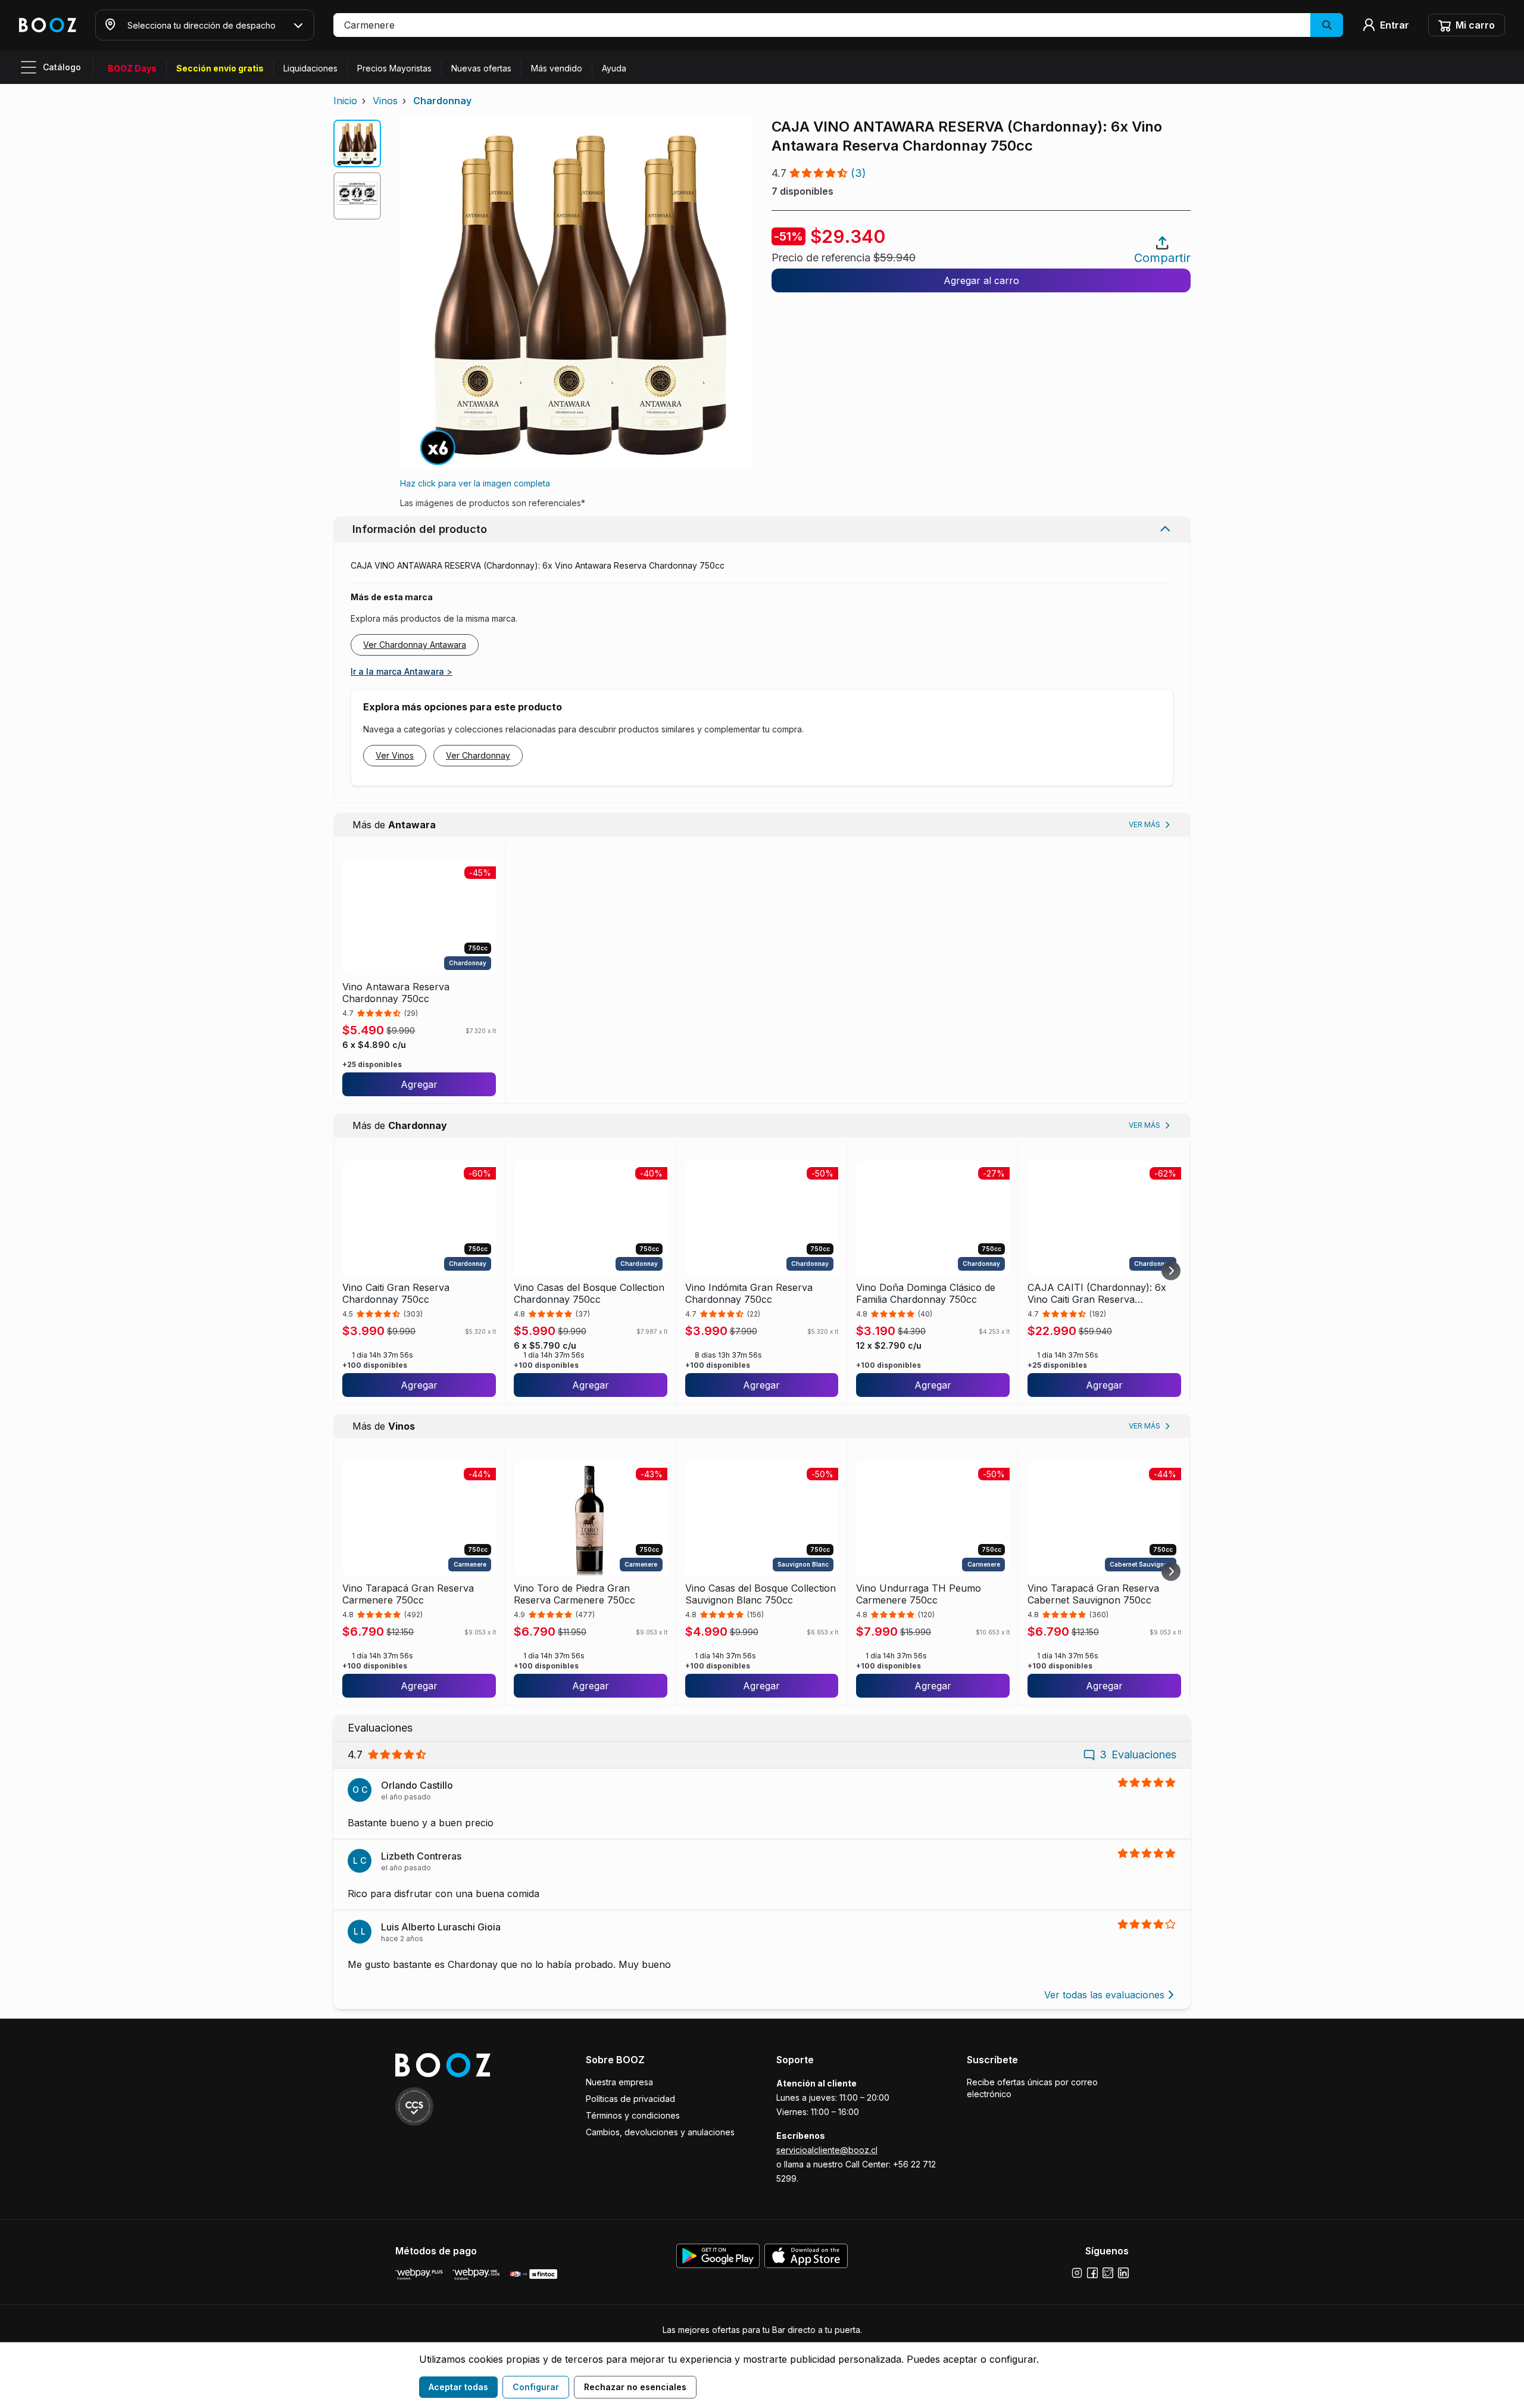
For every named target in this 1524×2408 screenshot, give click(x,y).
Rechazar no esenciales (635, 2387)
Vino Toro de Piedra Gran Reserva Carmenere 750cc (574, 1594)
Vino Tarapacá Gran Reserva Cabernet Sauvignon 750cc (1093, 1594)
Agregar (419, 1084)
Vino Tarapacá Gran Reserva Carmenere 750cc (408, 1594)
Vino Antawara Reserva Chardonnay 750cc (396, 993)
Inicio (345, 101)
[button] (838, 25)
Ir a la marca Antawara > (402, 671)
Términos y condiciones (633, 2115)
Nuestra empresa (619, 2082)
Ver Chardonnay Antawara (415, 645)
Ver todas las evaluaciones (1104, 1995)
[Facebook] (1092, 2273)
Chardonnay (442, 101)
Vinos (385, 101)
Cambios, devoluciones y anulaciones (660, 2132)
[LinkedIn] (1123, 2273)
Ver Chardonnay (478, 755)
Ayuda (614, 68)
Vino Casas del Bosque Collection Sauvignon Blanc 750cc (761, 1594)
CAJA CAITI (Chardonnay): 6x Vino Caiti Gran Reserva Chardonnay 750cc (1097, 1293)
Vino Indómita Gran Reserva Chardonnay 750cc (749, 1293)
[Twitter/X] (1108, 2273)
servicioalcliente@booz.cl (827, 2150)
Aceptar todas (458, 2387)
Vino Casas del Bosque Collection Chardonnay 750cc (589, 1293)
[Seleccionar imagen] (357, 144)
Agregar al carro (981, 280)
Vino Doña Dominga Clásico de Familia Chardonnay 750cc (926, 1293)
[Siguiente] (1171, 1271)
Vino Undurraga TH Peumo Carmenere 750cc (919, 1594)
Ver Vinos (395, 755)
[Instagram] (1077, 2273)
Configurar (536, 2387)
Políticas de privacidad (630, 2099)
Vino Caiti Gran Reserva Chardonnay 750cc (396, 1293)
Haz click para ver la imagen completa (475, 483)
